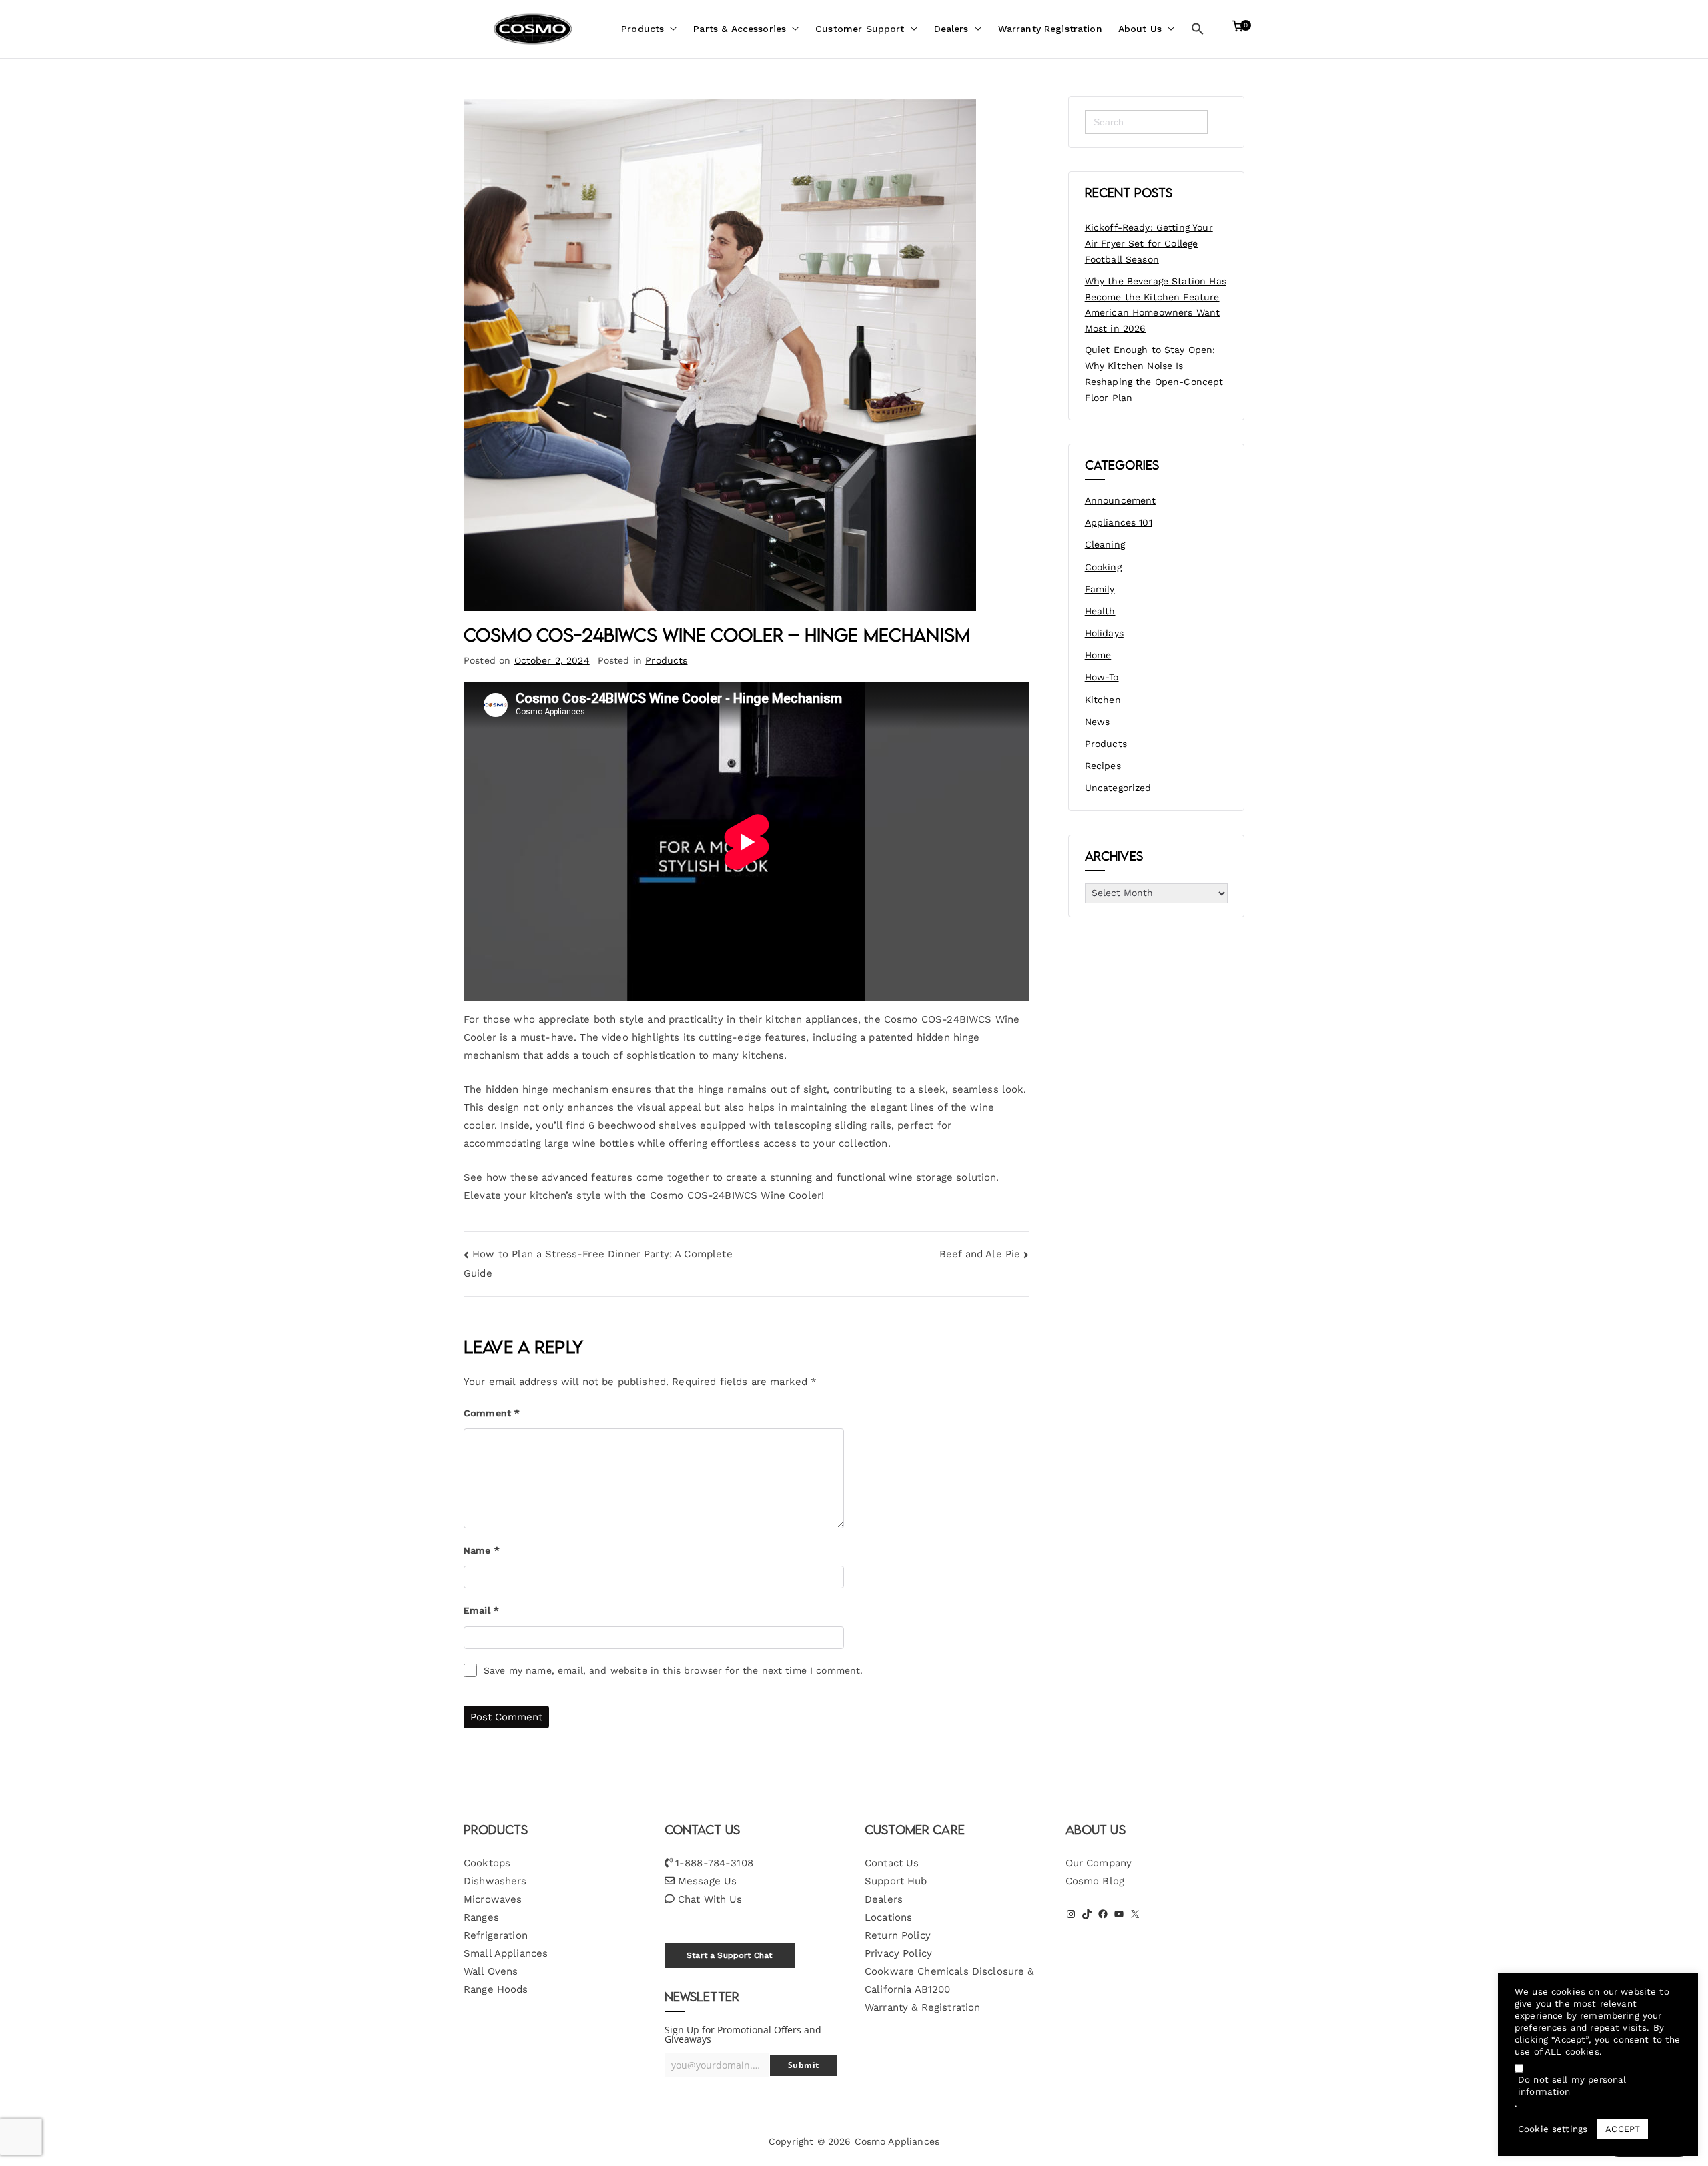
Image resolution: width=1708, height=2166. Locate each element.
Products (643, 29)
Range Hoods (496, 1989)
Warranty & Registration (922, 2007)
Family (1100, 589)
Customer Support (860, 29)
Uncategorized (1118, 788)
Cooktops (487, 1863)
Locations (888, 1917)
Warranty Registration (1050, 29)
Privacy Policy (898, 1953)
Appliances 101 (1119, 522)
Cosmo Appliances (897, 2141)
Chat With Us (710, 1899)
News (1098, 722)
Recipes (1103, 766)
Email (481, 1610)
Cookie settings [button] (1553, 2129)
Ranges (481, 1917)
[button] (671, 29)
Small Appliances (506, 1953)
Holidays (1104, 633)
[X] (1135, 1914)
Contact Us (892, 1863)
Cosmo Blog (1095, 1881)
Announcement (1121, 500)
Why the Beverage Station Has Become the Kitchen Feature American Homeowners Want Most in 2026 (1156, 305)
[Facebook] (1103, 1914)
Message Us (708, 1881)
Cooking (1103, 567)
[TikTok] (1087, 1914)
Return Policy (898, 1935)
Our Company (1099, 1863)
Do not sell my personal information (1572, 2086)
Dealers (951, 29)
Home (1098, 655)
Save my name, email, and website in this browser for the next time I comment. (674, 1670)
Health (1100, 611)
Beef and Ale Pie (980, 1254)
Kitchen (1103, 700)
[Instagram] (1071, 1914)
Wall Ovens (491, 1971)
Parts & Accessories (740, 29)
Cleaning (1105, 544)
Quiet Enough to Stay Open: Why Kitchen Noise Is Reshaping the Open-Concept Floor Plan (1154, 373)
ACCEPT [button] (1623, 2129)
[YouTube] (1119, 1914)
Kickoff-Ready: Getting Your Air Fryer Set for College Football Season (1149, 243)
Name (482, 1550)
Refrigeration (496, 1935)
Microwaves (493, 1899)
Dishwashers (495, 1881)
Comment (492, 1413)
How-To (1102, 677)
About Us (1140, 29)
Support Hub (896, 1881)
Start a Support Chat (729, 1955)
